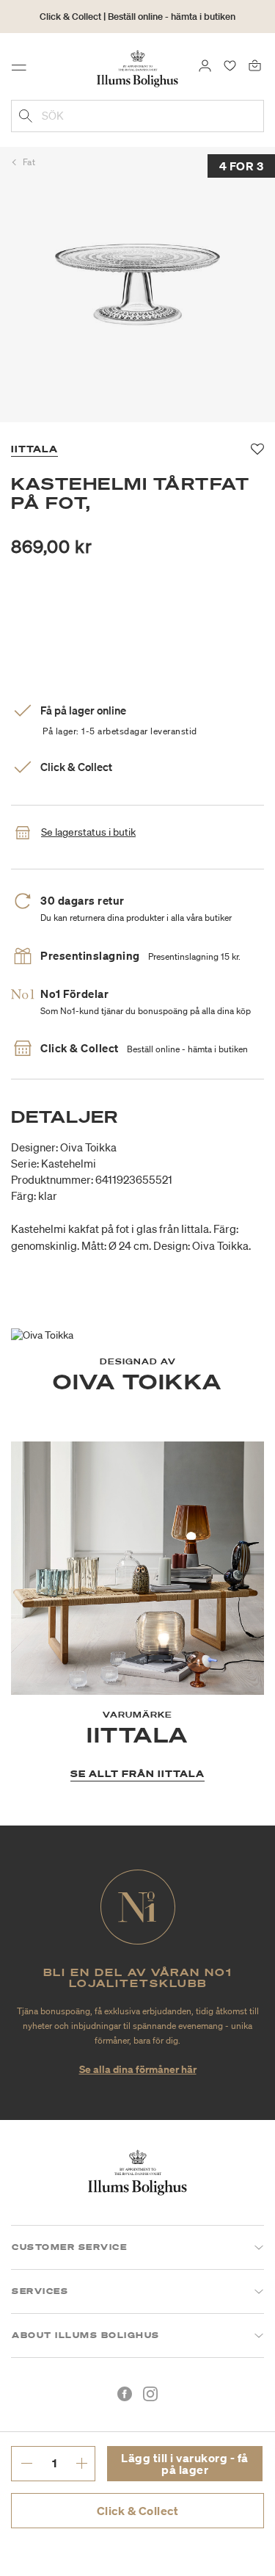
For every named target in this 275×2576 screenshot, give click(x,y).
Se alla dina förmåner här (138, 2069)
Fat (29, 162)
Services (40, 2291)
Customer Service (69, 2247)
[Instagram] (150, 2394)
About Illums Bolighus (86, 2335)
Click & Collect (138, 2511)
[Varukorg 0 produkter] (255, 65)
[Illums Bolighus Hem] (137, 68)
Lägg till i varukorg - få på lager (185, 2464)
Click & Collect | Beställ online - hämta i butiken (137, 17)
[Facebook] (125, 2394)
